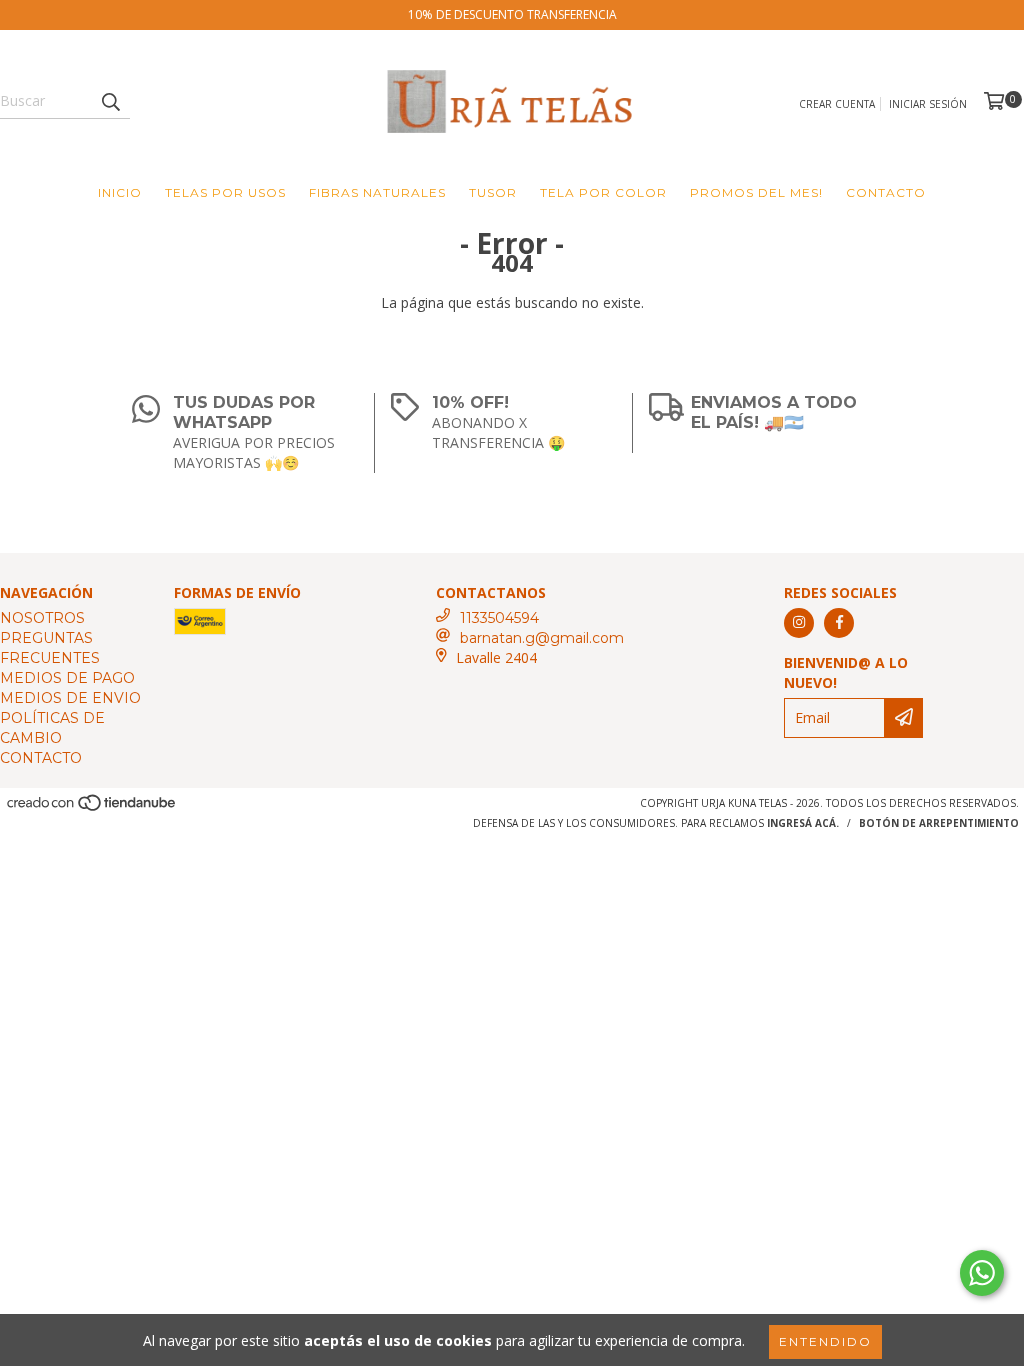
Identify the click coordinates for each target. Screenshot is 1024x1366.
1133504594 (499, 618)
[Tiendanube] (92, 808)
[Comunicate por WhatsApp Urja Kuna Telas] (982, 1273)
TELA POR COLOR (603, 192)
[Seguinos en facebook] (839, 623)
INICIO (120, 192)
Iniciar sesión (928, 104)
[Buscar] (110, 101)
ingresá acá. (803, 823)
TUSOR (493, 192)
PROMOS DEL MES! (756, 192)
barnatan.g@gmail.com (542, 638)
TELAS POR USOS (225, 192)
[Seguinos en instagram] (799, 623)
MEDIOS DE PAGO (67, 678)
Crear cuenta (837, 104)
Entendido (825, 1341)
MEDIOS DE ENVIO (70, 698)
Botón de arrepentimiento (939, 823)
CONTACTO (886, 192)
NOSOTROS (42, 618)
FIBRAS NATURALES (377, 192)
